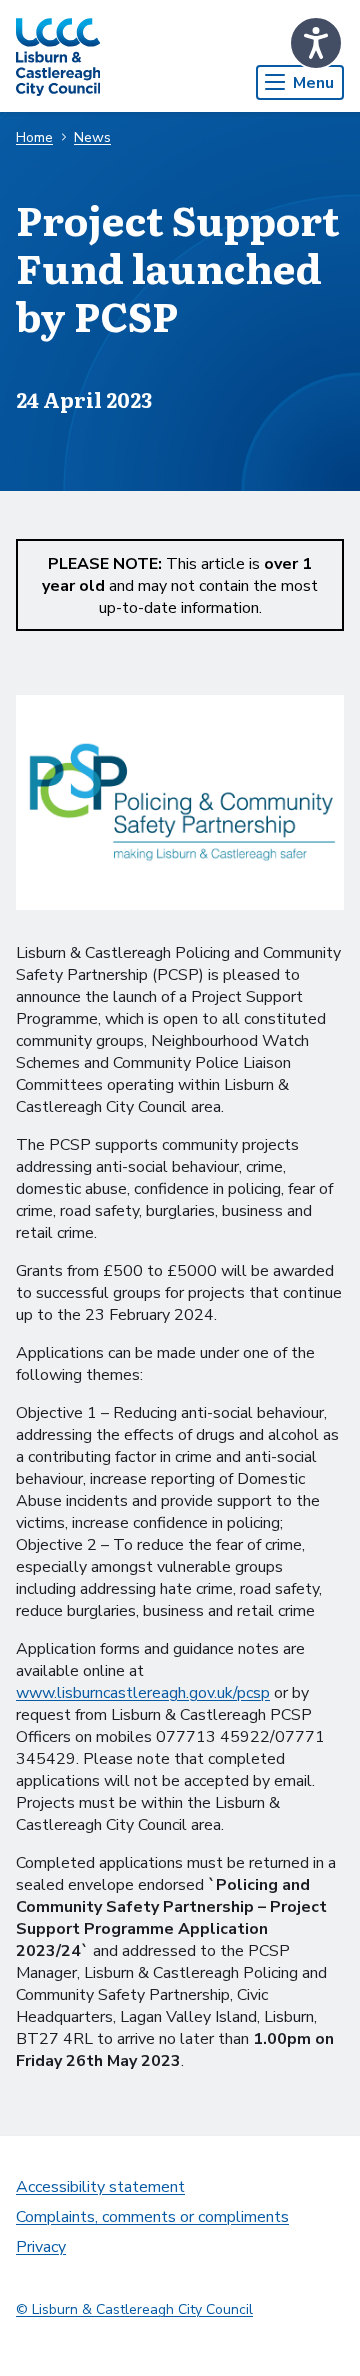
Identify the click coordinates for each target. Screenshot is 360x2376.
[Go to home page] (58, 56)
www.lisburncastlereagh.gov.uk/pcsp (143, 1693)
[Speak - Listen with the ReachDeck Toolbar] (316, 43)
